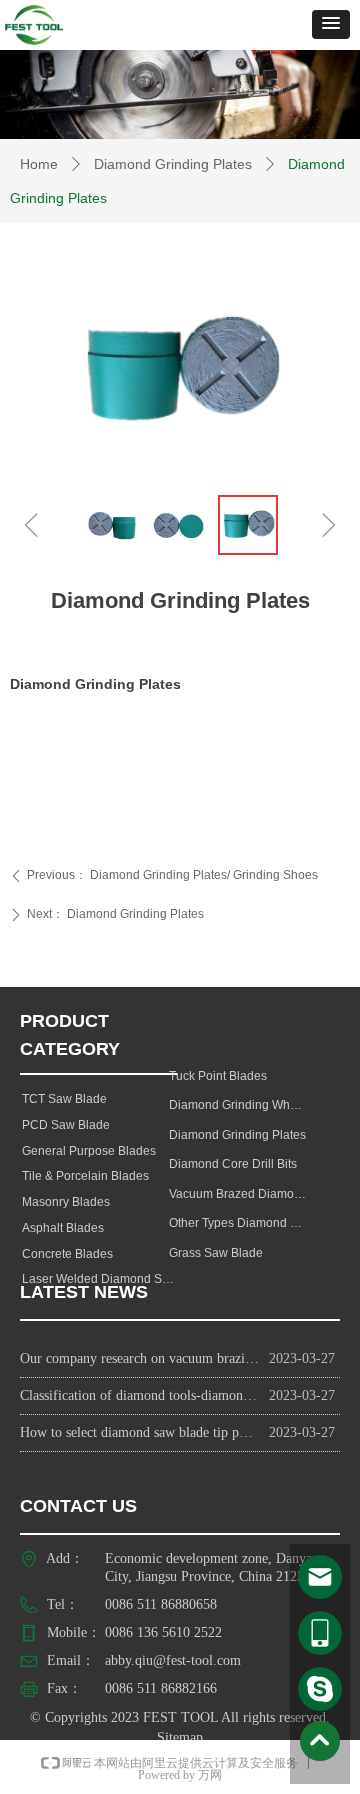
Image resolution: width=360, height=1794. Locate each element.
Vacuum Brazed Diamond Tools (244, 1194)
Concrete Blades (67, 1254)
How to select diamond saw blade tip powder (139, 1432)
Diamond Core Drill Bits (233, 1164)
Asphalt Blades (63, 1228)
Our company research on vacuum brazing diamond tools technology (139, 1358)
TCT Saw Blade (64, 1099)
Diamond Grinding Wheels (241, 1105)
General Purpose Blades (89, 1151)
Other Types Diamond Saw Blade (244, 1223)
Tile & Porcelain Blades (85, 1176)
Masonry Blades (66, 1202)
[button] (331, 24)
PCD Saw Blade (66, 1125)
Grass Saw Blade (216, 1253)
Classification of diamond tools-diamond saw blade (139, 1395)
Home (39, 164)
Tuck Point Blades (218, 1076)
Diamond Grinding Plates (173, 164)
